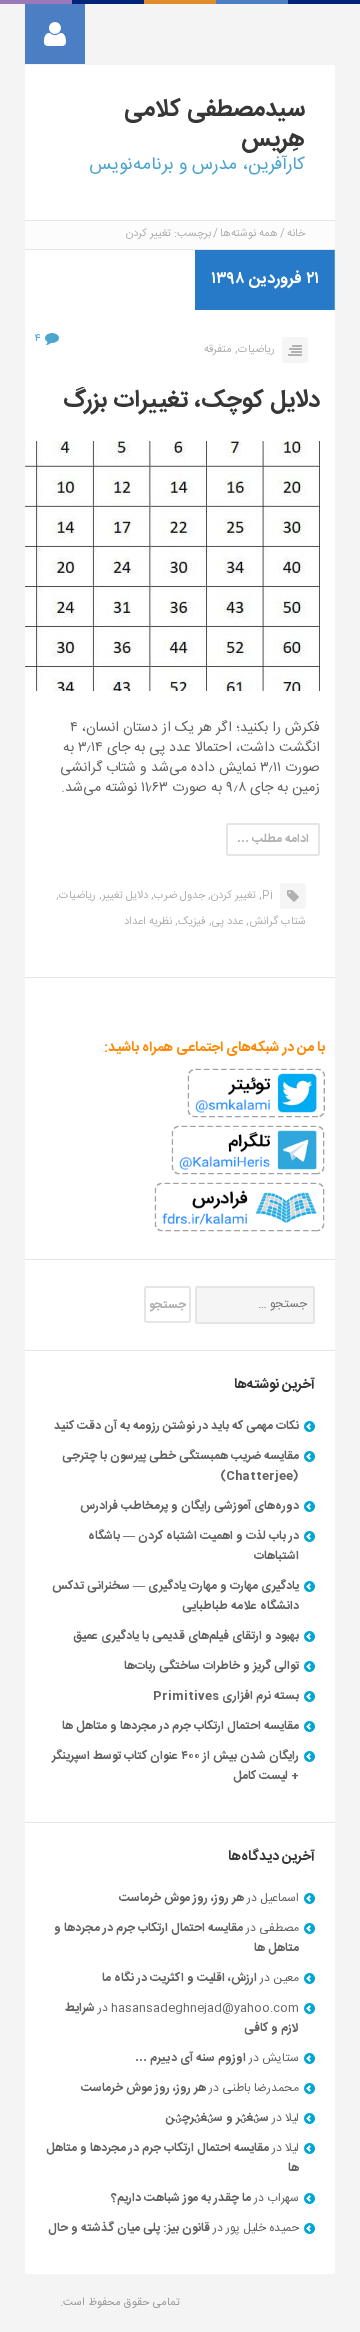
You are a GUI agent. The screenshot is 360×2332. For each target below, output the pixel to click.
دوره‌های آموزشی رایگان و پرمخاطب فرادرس (189, 1506)
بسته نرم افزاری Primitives (226, 1696)
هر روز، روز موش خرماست (181, 1898)
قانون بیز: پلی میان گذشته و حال (129, 2228)
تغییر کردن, (232, 896)
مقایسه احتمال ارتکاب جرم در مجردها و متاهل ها (180, 1726)
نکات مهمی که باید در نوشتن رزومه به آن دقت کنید (176, 1426)
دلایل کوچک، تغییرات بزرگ (191, 401)
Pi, (266, 896)
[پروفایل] (55, 34)
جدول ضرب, (178, 896)
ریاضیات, (255, 350)
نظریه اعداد (148, 922)
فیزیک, (190, 922)
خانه (296, 234)
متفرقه (218, 350)
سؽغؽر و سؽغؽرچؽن (217, 2118)
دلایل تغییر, (123, 896)
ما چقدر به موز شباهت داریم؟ (181, 2198)
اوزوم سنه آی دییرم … (190, 2058)
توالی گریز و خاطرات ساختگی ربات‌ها (211, 1666)
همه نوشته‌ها (249, 234)
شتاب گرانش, (276, 922)
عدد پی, (226, 922)
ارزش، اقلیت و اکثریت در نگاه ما (179, 1978)
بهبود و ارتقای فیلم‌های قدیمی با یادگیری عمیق (186, 1636)
